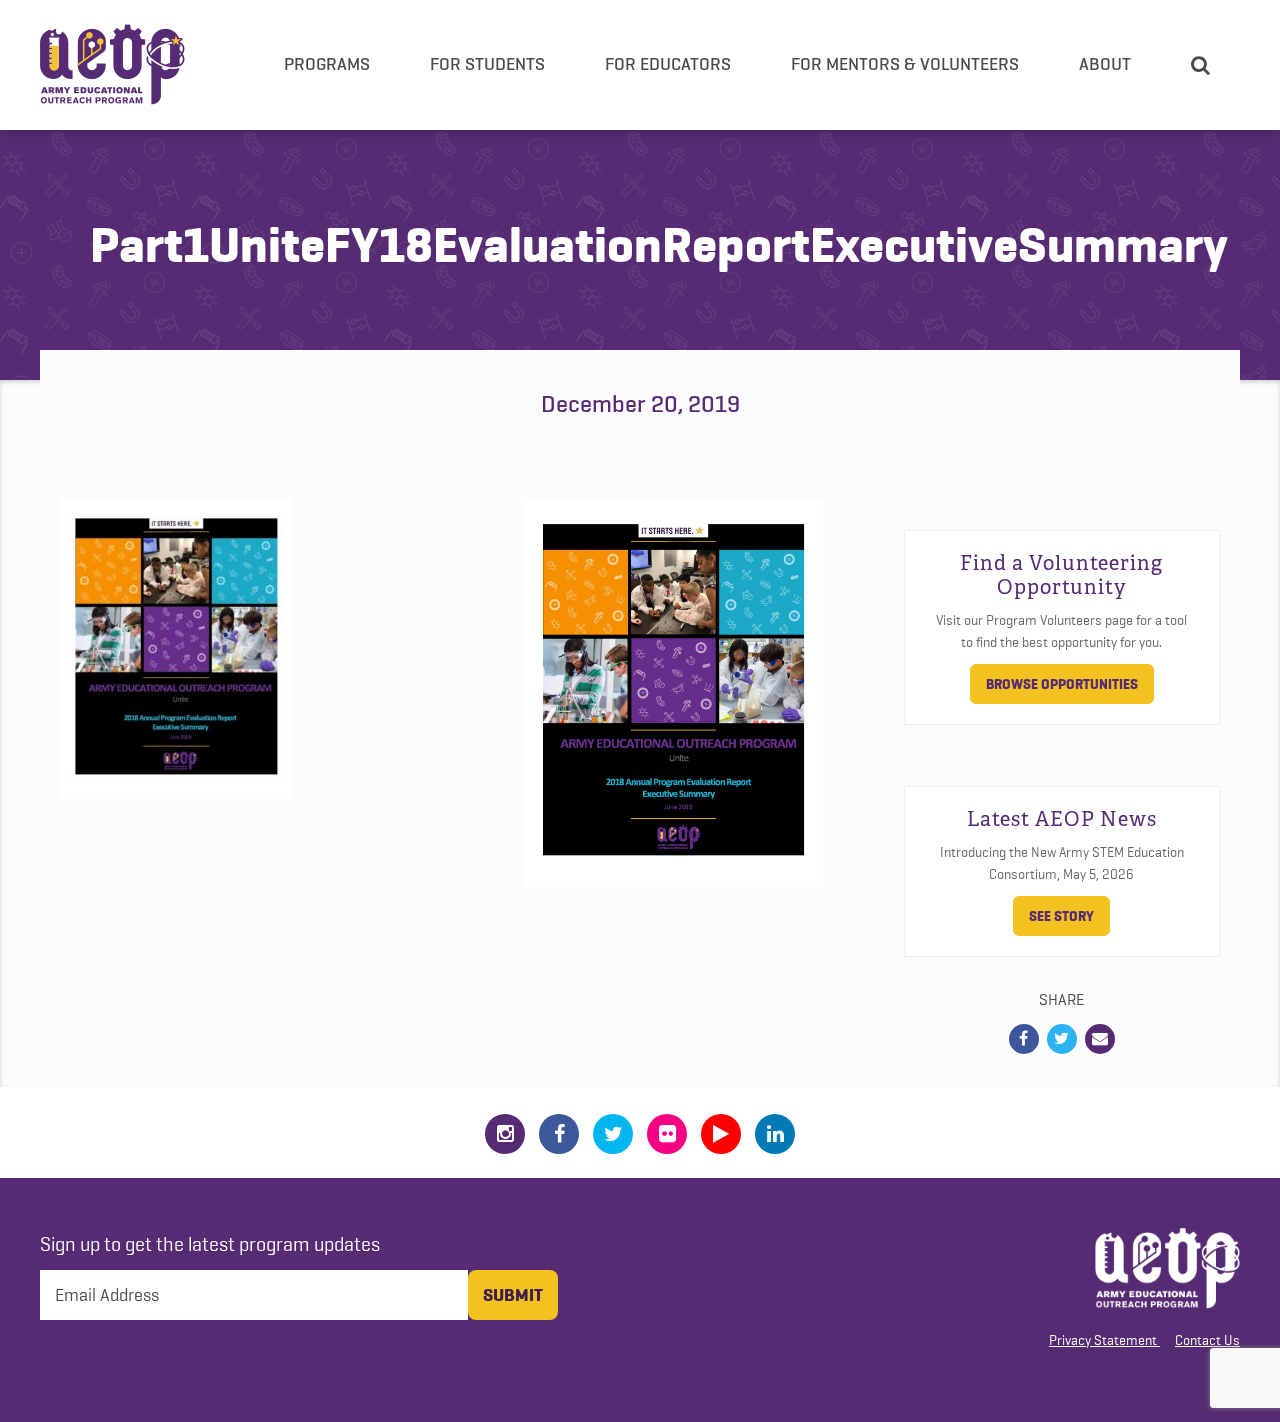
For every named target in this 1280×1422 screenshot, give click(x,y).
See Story (1061, 916)
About (1105, 64)
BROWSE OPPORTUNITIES (1062, 684)
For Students (487, 64)
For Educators (668, 64)
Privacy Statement (1103, 1340)
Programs (327, 64)
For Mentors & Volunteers (905, 64)
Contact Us (1207, 1340)
